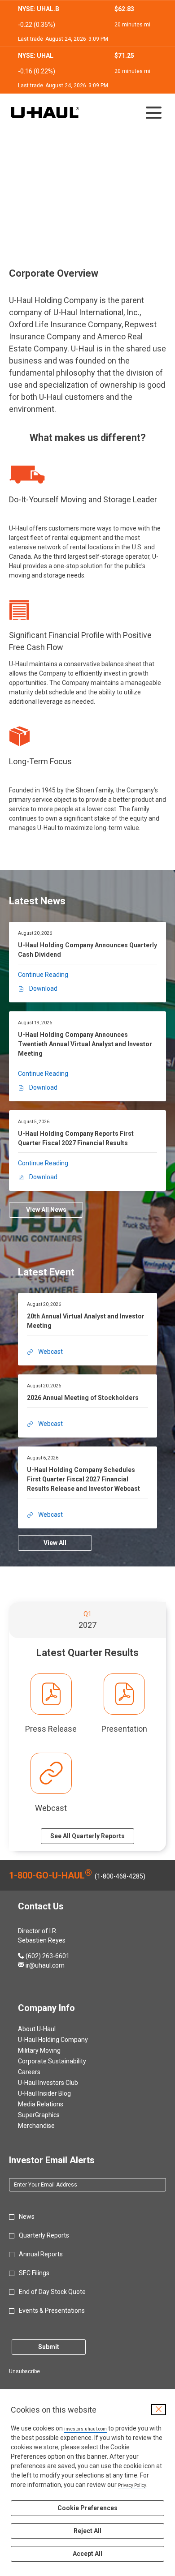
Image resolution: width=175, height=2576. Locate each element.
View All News (46, 1210)
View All (55, 1543)
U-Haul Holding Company (64, 2040)
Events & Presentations (52, 2311)
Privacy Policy (132, 2485)
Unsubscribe (24, 2371)
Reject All (87, 2531)
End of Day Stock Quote (52, 2292)
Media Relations (51, 2104)
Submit (49, 2347)
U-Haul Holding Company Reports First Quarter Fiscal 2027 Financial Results (76, 1138)
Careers (40, 2072)
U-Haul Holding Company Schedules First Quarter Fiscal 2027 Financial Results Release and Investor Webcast (83, 1479)
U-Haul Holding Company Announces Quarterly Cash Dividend (87, 950)
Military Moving (50, 2050)
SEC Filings (34, 2273)
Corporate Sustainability (63, 2061)
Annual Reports (41, 2254)
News (27, 2217)
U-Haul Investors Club (59, 2083)
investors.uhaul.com (85, 2429)
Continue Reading (43, 975)
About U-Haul (48, 2029)
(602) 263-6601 (44, 1956)
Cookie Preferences (87, 2508)
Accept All (87, 2554)
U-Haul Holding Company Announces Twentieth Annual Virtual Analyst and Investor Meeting (85, 1044)
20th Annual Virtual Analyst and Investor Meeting (86, 1321)
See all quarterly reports (87, 1836)
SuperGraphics (50, 2115)
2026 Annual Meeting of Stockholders (83, 1398)
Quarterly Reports (44, 2235)
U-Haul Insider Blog (55, 2093)
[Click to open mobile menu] (154, 113)
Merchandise (47, 2126)
